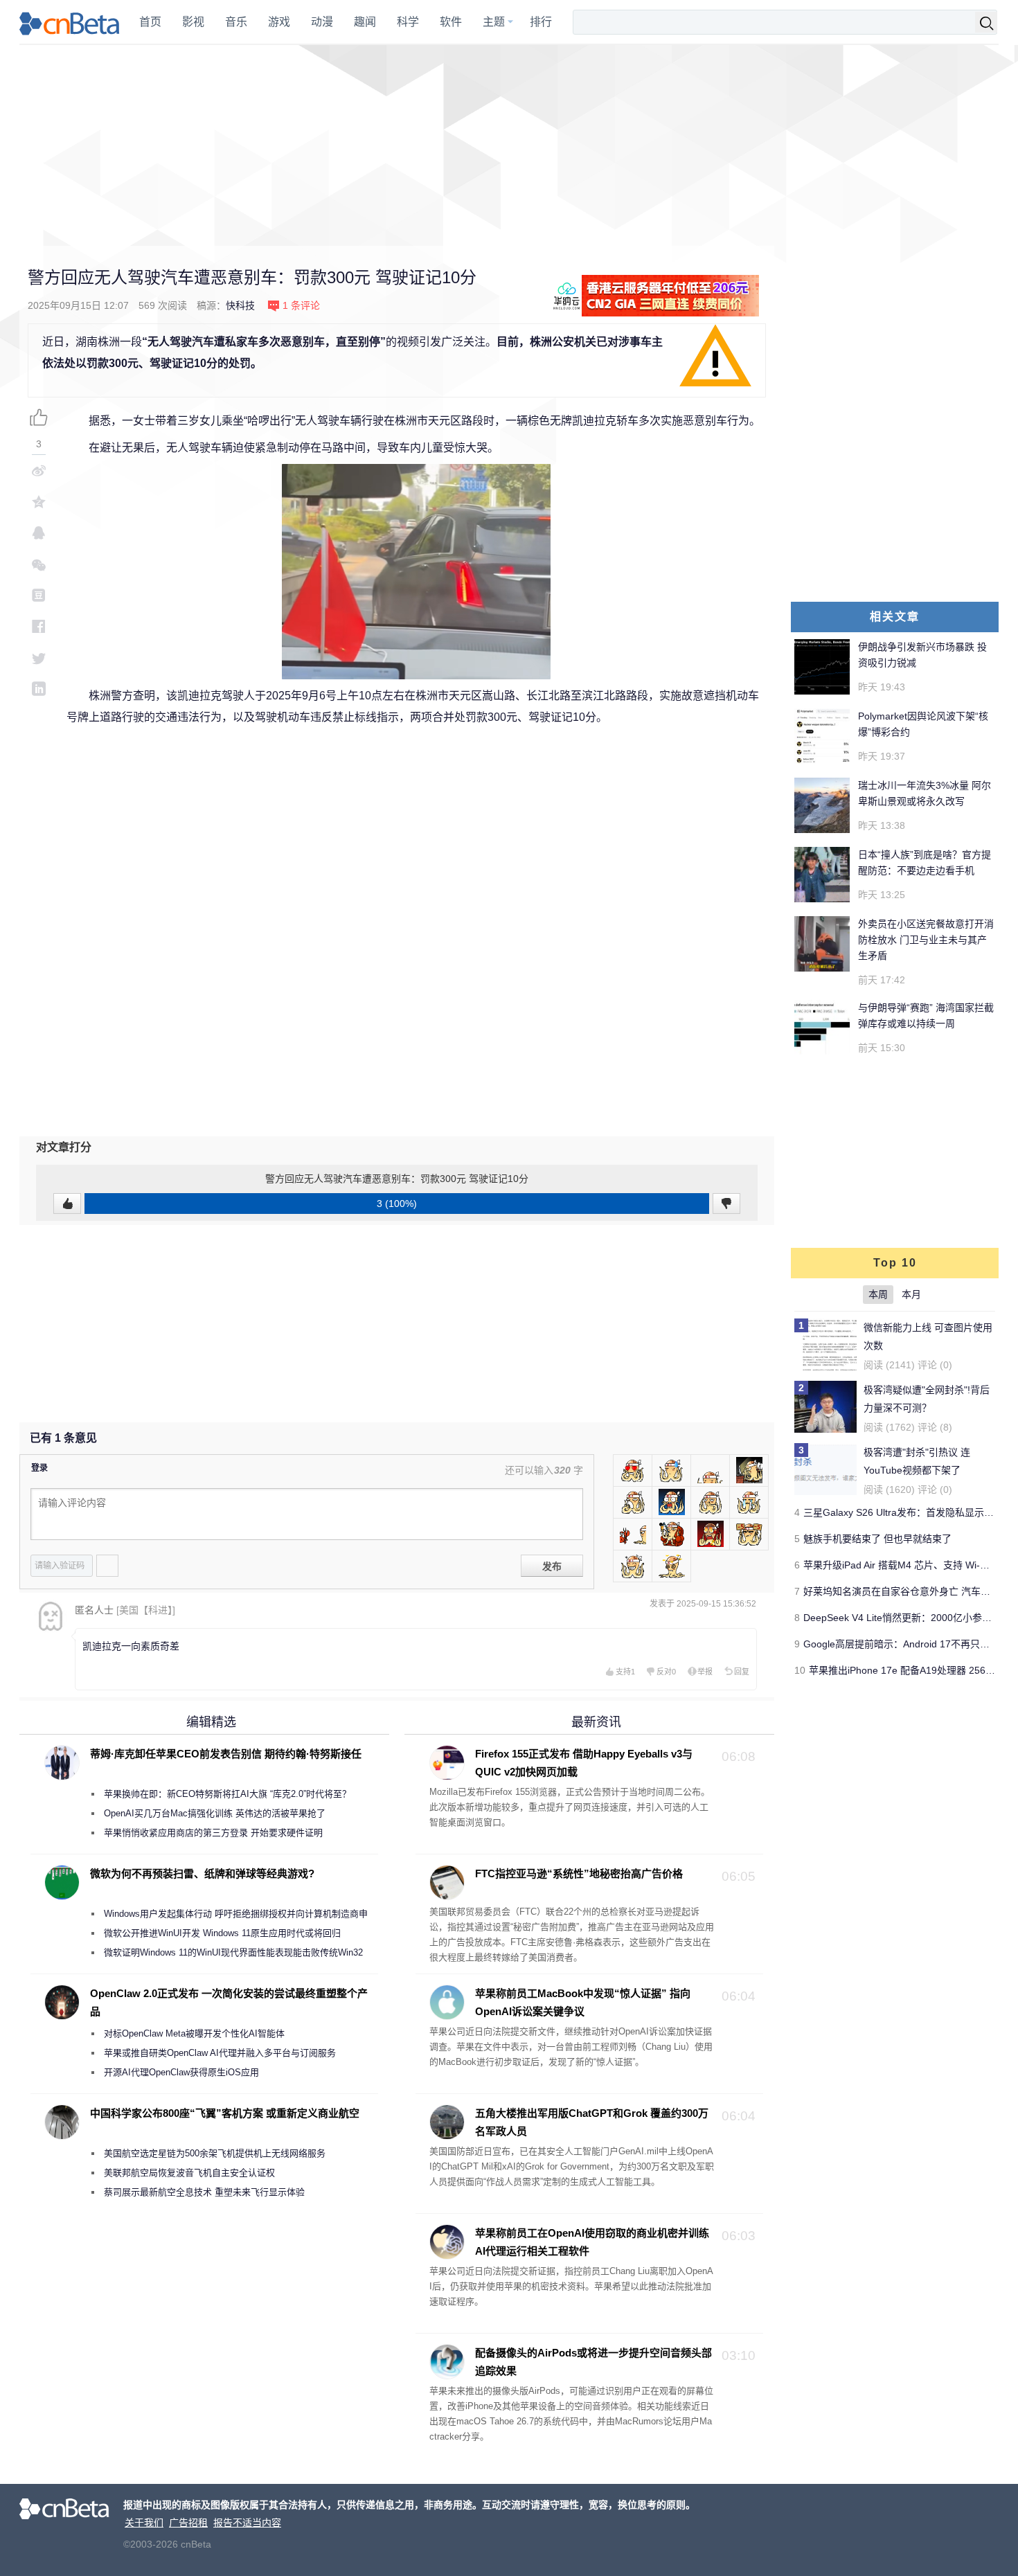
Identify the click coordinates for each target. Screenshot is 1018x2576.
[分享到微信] (39, 564)
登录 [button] (39, 1468)
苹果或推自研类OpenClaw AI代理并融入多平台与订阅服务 (220, 2053)
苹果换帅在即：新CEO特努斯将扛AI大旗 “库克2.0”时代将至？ (227, 1794)
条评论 (301, 305)
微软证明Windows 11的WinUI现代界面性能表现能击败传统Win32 (233, 1952)
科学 (408, 22)
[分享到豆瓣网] (39, 595)
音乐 (236, 22)
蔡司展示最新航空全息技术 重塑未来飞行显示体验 (204, 2192)
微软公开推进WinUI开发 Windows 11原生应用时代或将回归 (222, 1933)
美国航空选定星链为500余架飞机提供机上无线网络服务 (215, 2153)
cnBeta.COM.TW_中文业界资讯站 (70, 22)
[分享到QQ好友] (39, 533)
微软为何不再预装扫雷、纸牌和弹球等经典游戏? (202, 1873)
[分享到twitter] (39, 658)
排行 (541, 22)
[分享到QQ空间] (39, 502)
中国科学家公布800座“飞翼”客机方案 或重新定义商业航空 (225, 2113)
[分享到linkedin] (39, 689)
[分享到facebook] (39, 626)
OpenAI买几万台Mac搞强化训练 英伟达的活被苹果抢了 (215, 1813)
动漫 (322, 22)
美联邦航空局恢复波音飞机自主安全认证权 (189, 2173)
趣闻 (365, 22)
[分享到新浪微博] (39, 471)
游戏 (279, 22)
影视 (193, 22)
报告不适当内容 (247, 2523)
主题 (494, 22)
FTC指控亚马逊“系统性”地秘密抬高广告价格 (579, 1873)
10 (800, 1670)
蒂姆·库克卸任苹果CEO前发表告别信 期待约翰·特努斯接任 (226, 1754)
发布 (552, 1566)
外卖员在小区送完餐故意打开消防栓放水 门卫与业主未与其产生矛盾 (926, 940)
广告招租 (188, 2523)
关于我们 (144, 2523)
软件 (451, 22)
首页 (150, 22)
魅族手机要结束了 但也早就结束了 (877, 1539)
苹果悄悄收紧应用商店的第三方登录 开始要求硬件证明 (213, 1833)
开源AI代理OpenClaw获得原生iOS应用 (181, 2072)
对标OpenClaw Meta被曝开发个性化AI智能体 (194, 2033)
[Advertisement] (509, 145)
